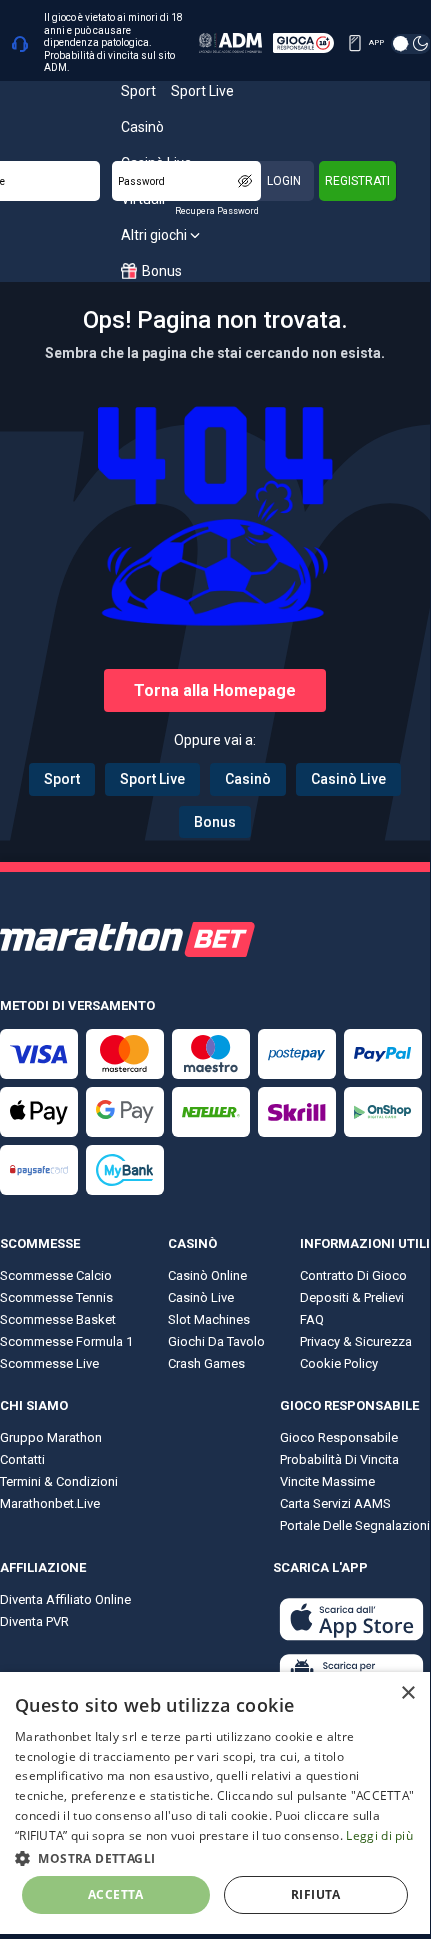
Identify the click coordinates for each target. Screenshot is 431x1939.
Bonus (215, 822)
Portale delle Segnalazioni (355, 1525)
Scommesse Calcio (56, 1275)
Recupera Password (217, 211)
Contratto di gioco (353, 1275)
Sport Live (152, 779)
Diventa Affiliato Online (65, 1599)
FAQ (312, 1319)
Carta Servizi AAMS (335, 1503)
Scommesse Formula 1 (66, 1341)
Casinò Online (207, 1275)
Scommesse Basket (58, 1319)
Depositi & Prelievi (352, 1297)
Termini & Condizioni (59, 1481)
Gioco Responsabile (339, 1437)
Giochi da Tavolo (216, 1341)
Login (284, 181)
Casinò (248, 779)
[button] (215, 1857)
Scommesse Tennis (56, 1297)
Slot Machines (209, 1319)
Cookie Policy (339, 1363)
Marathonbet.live (50, 1503)
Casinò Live (348, 779)
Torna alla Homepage (215, 690)
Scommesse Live (49, 1363)
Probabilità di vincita (339, 1459)
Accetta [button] (116, 1894)
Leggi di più (379, 1835)
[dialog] (215, 1803)
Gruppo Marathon (51, 1437)
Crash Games (206, 1363)
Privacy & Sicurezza (356, 1341)
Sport (62, 779)
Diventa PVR (34, 1621)
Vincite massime (327, 1481)
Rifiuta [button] (316, 1894)
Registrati (357, 181)
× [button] (407, 1693)
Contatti (22, 1459)
